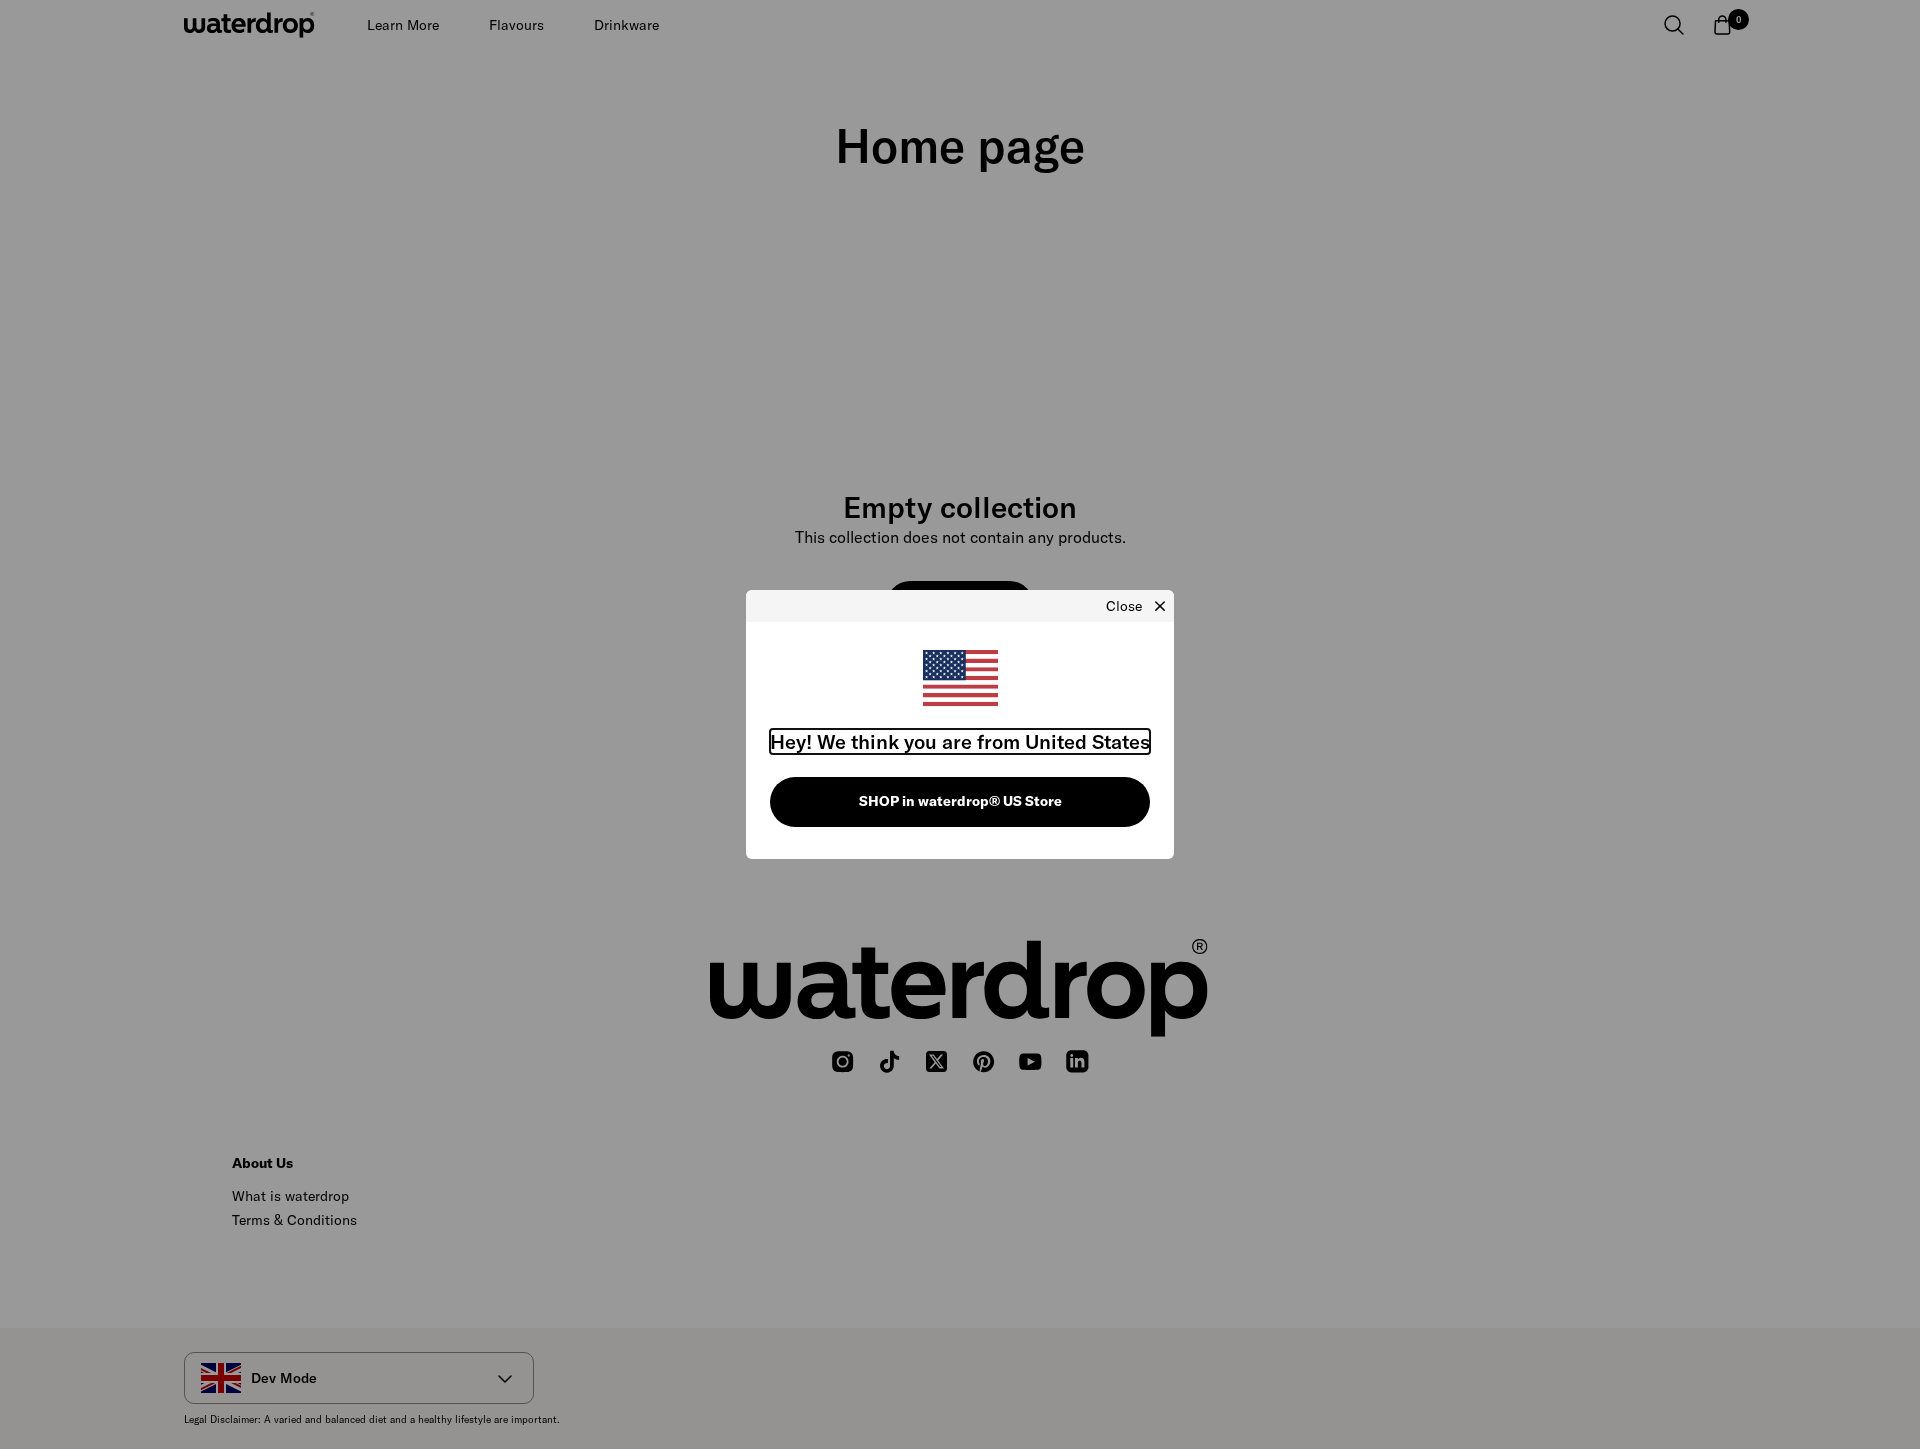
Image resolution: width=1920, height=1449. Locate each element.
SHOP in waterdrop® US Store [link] (960, 801)
